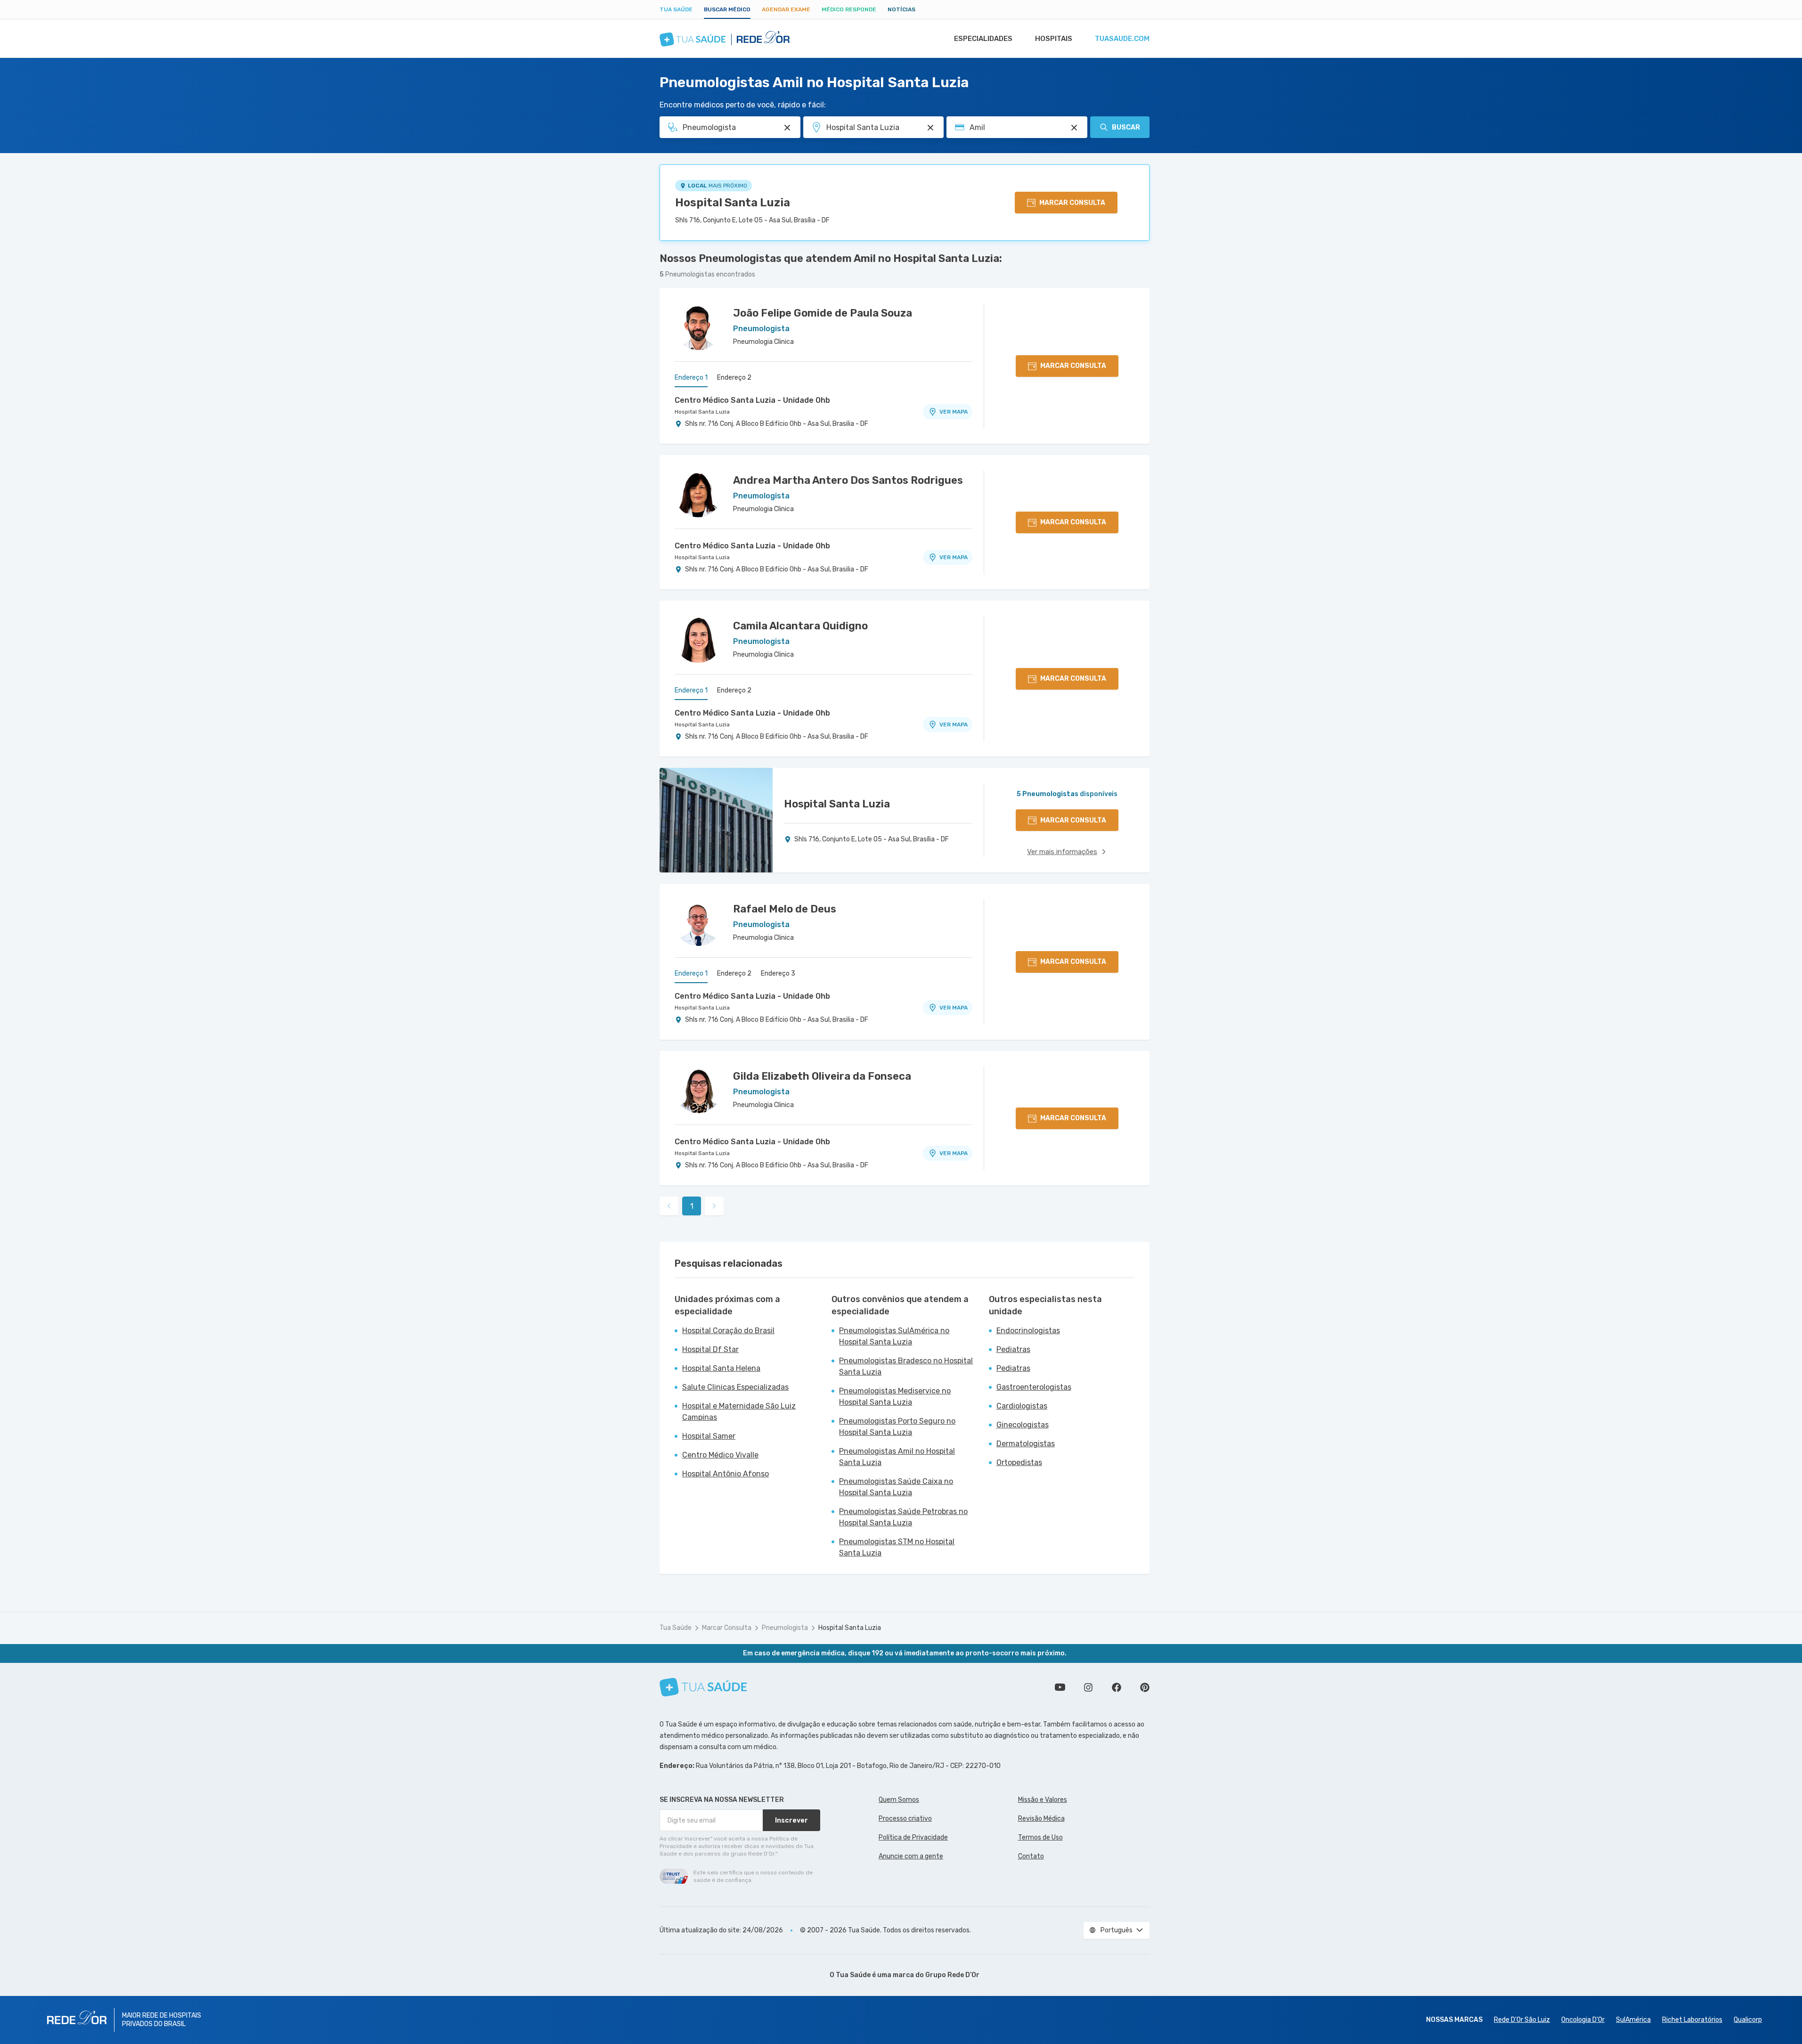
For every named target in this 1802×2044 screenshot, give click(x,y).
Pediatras (1013, 1349)
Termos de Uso (1040, 1837)
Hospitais (1054, 39)
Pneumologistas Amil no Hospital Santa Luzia (897, 1457)
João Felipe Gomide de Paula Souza (823, 313)
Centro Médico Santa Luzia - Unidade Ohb (752, 400)
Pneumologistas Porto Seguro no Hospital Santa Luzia (897, 1427)
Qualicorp (1748, 2020)
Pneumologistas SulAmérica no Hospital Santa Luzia (894, 1336)
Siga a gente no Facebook (1117, 1687)
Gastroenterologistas (1034, 1387)
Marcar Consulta (727, 1628)
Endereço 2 (734, 378)
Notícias (901, 9)
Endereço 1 (691, 378)
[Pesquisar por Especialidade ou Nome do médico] (787, 128)
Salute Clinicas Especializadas (735, 1387)
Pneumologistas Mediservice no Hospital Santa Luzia (895, 1397)
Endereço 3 (778, 973)
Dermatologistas (1026, 1444)
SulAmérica (1633, 2020)
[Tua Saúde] (703, 1687)
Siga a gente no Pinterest (1145, 1687)
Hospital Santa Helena (721, 1368)
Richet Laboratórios (1692, 2020)
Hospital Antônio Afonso (726, 1474)
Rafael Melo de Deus (785, 909)
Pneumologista (785, 1628)
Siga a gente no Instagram (1088, 1687)
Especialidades (983, 39)
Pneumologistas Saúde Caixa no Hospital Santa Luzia (896, 1487)
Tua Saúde (676, 9)
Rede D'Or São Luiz (1522, 2020)
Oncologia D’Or (1583, 2020)
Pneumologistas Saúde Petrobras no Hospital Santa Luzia (903, 1517)
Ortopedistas (1019, 1462)
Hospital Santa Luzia (733, 203)
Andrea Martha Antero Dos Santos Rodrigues (848, 480)
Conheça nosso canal (1060, 1687)
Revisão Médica (1041, 1819)
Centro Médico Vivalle (720, 1455)
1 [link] (692, 1206)
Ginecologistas (1023, 1425)
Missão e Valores (1043, 1800)
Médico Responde (849, 9)
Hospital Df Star (710, 1349)
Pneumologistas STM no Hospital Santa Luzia (897, 1547)
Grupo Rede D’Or (952, 1975)
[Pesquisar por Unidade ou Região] (930, 128)
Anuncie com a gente (911, 1856)
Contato (1031, 1856)
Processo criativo (905, 1819)
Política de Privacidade (913, 1837)
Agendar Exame (786, 9)
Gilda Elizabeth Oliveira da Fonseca (822, 1076)
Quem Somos (899, 1800)
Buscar (1126, 127)
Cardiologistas (1022, 1406)
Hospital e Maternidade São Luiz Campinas (739, 1412)
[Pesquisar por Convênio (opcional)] (1074, 128)
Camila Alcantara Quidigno (800, 626)
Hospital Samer (709, 1436)
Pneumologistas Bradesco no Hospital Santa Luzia (906, 1366)
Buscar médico (727, 9)
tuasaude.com (1122, 39)
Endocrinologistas (1028, 1331)
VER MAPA (954, 412)
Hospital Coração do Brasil (728, 1331)
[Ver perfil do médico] (698, 326)
